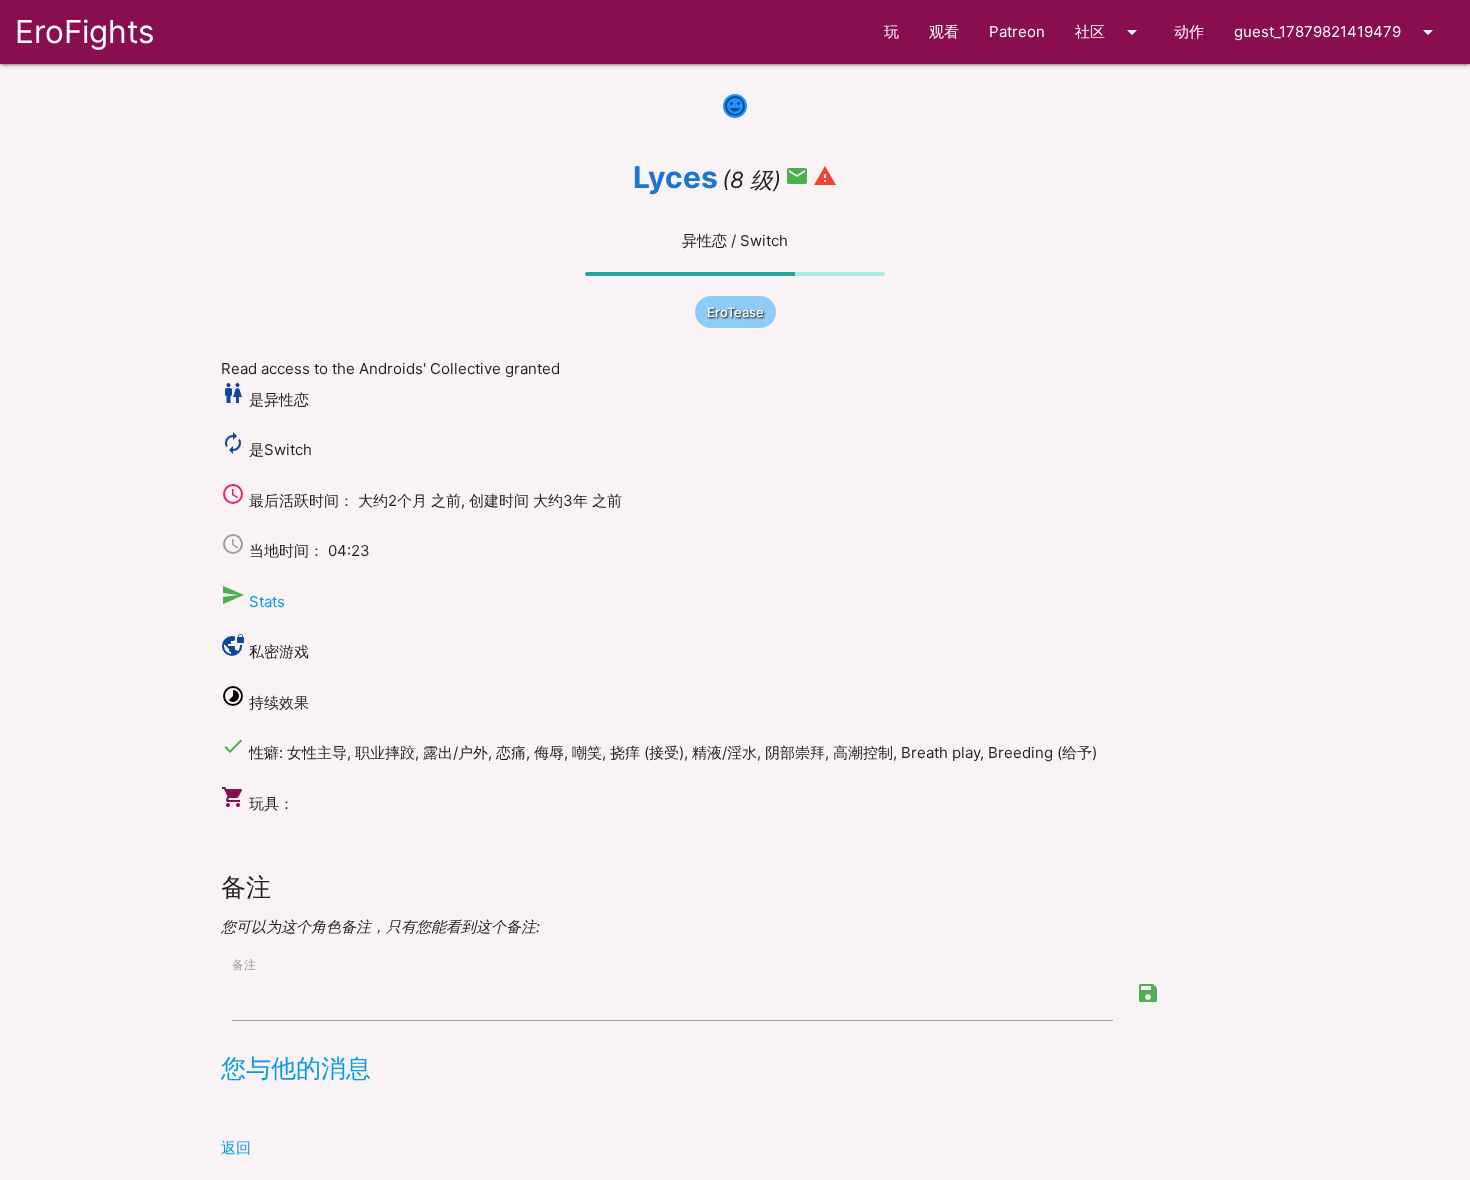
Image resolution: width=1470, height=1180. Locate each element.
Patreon (1017, 31)
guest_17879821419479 (1337, 32)
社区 (1109, 32)
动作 (1189, 31)
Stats (267, 601)
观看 (944, 31)
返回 (236, 1147)
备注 (244, 964)
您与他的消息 (296, 1068)
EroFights (84, 31)
